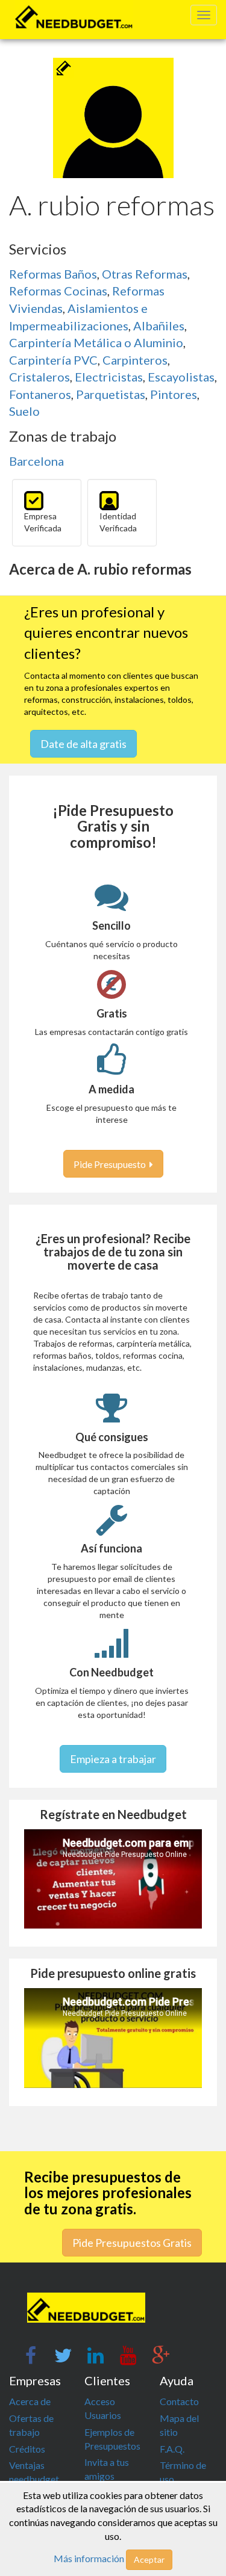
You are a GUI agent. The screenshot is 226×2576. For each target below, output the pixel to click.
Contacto (179, 2401)
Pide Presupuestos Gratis (132, 2243)
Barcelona (36, 461)
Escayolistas (181, 377)
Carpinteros (135, 360)
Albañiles (159, 326)
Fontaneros (40, 394)
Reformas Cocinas (58, 291)
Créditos (27, 2449)
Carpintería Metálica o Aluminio (96, 342)
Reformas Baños (53, 274)
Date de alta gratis (83, 744)
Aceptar (149, 2559)
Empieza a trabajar (113, 1759)
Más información (89, 2558)
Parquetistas (111, 394)
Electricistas (109, 377)
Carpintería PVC (53, 360)
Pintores (174, 394)
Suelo (24, 411)
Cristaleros (39, 377)
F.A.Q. (172, 2449)
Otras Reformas (145, 274)
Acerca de (30, 2401)
